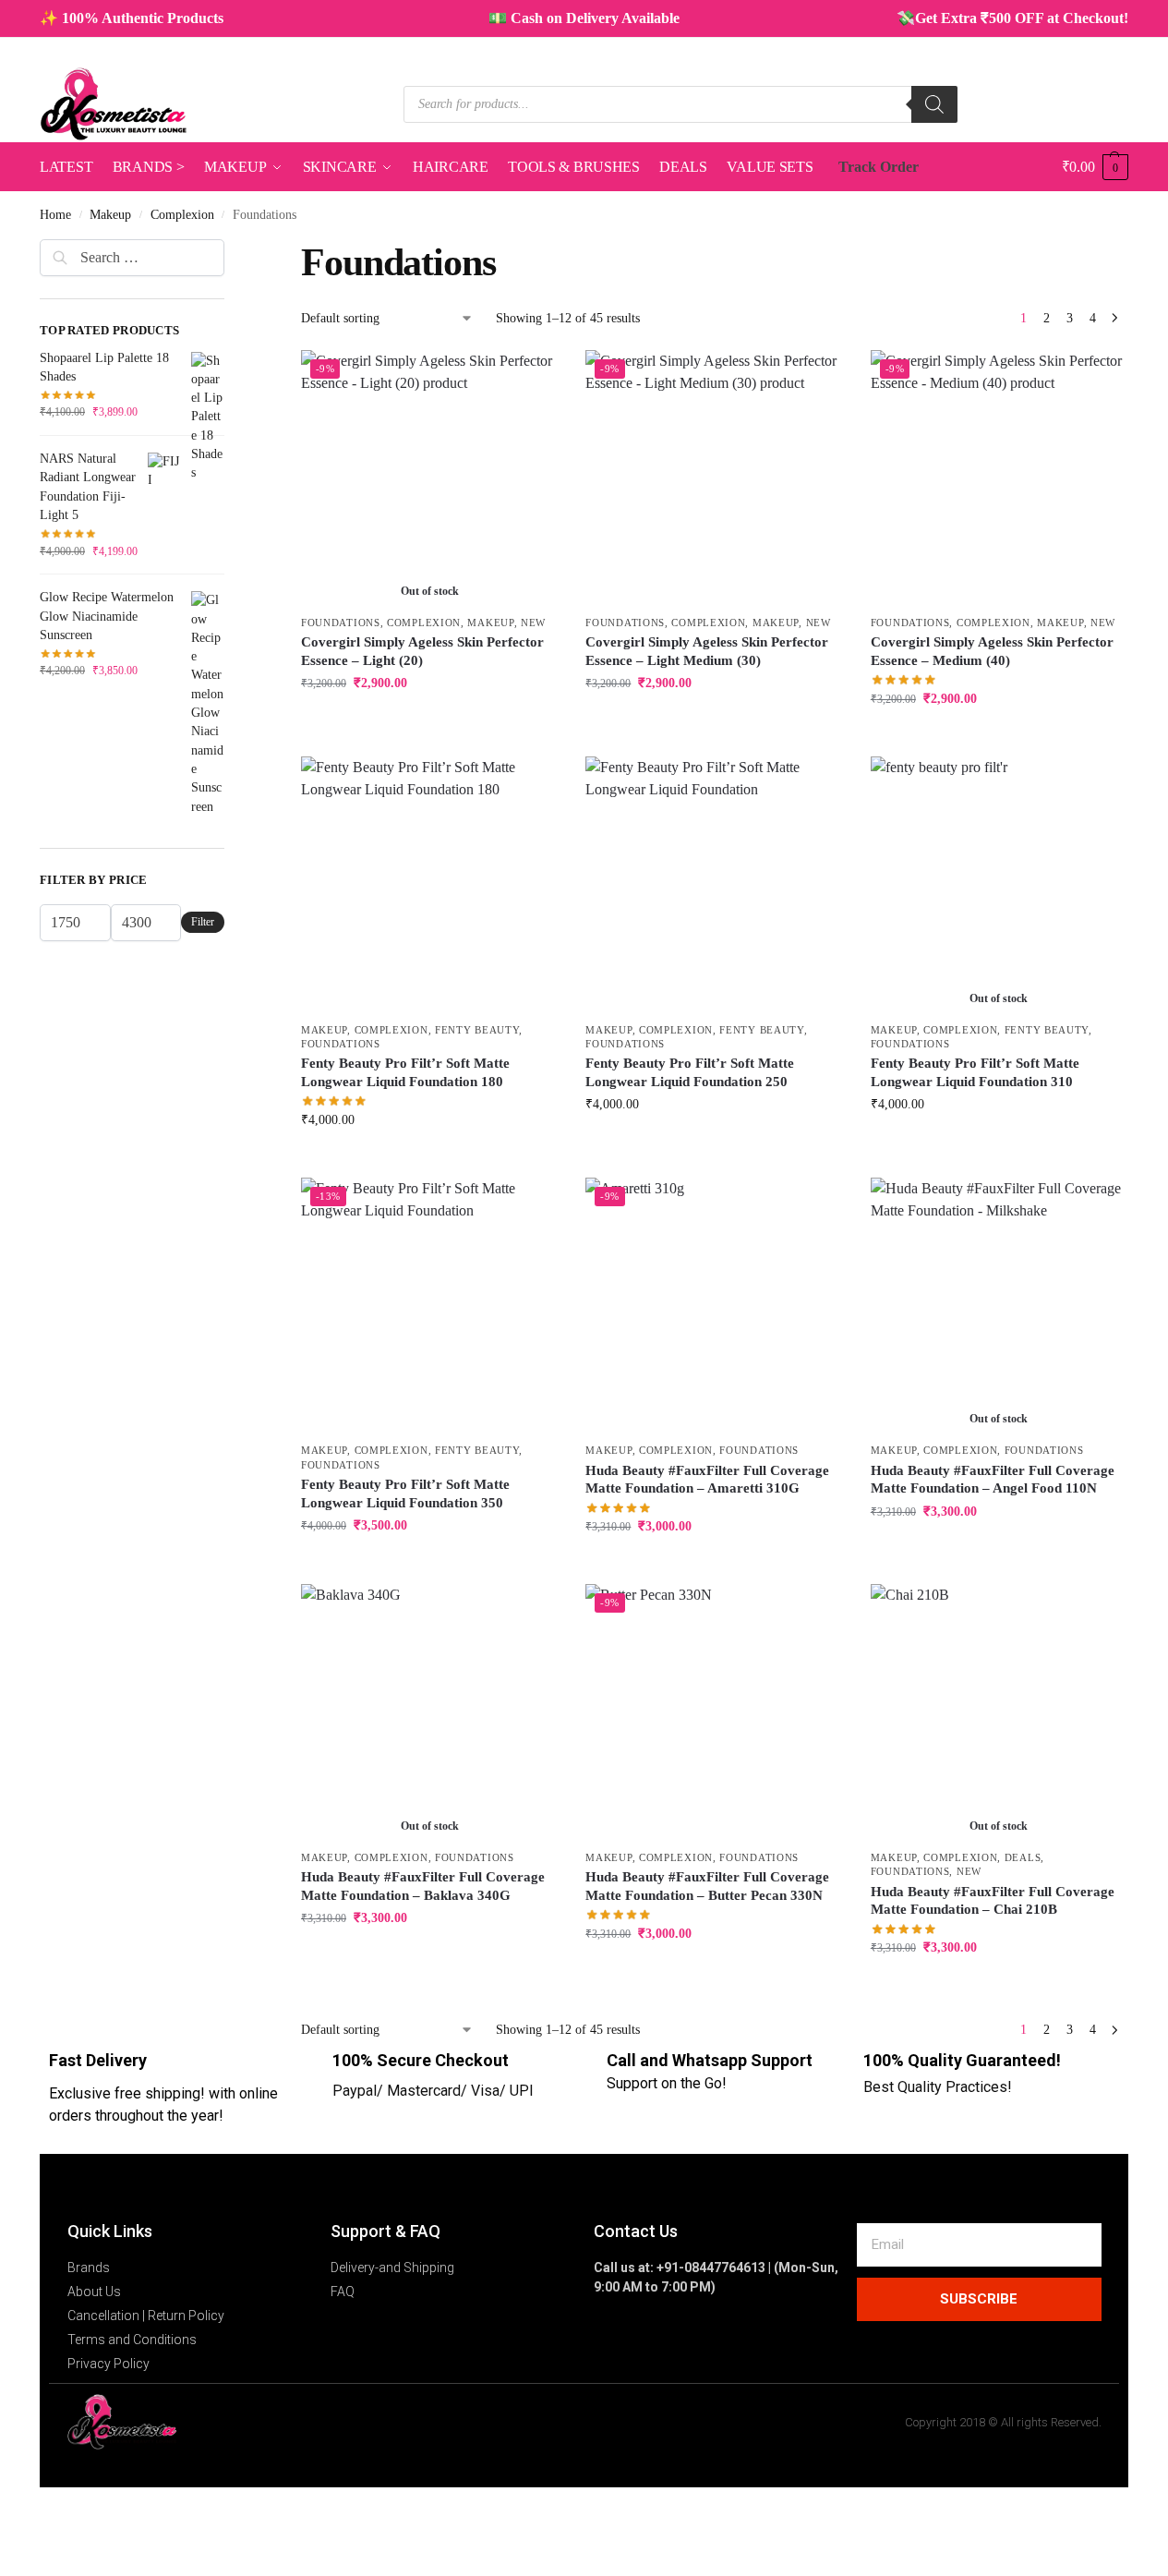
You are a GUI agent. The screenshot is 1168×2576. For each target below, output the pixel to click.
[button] (1095, 167)
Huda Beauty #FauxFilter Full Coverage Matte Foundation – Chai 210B (993, 1901)
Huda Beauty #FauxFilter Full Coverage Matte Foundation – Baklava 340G (423, 1886)
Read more (429, 722)
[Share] (35, 2503)
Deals (1023, 1857)
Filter (203, 922)
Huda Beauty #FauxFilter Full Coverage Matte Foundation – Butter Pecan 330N (707, 1886)
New (533, 623)
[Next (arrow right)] (20, 2525)
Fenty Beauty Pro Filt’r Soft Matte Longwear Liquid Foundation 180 (405, 1072)
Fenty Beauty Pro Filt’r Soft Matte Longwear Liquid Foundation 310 (975, 1072)
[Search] (934, 104)
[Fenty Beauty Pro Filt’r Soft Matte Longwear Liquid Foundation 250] (714, 885)
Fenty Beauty (477, 1030)
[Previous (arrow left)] (6, 2525)
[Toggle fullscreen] (20, 2503)
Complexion (182, 215)
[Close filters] (230, 250)
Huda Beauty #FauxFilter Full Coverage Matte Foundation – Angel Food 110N (993, 1480)
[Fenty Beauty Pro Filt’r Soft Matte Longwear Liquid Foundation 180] (429, 885)
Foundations (341, 623)
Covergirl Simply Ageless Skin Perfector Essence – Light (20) (422, 651)
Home (55, 215)
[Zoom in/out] (6, 2503)
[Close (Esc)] (50, 2503)
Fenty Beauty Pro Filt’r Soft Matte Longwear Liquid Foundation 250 (690, 1072)
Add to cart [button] (715, 722)
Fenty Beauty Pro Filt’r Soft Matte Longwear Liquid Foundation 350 (405, 1494)
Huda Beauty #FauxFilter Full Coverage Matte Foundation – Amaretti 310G (707, 1480)
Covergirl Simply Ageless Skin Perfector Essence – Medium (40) (992, 651)
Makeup (110, 215)
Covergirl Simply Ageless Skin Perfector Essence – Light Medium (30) (707, 651)
